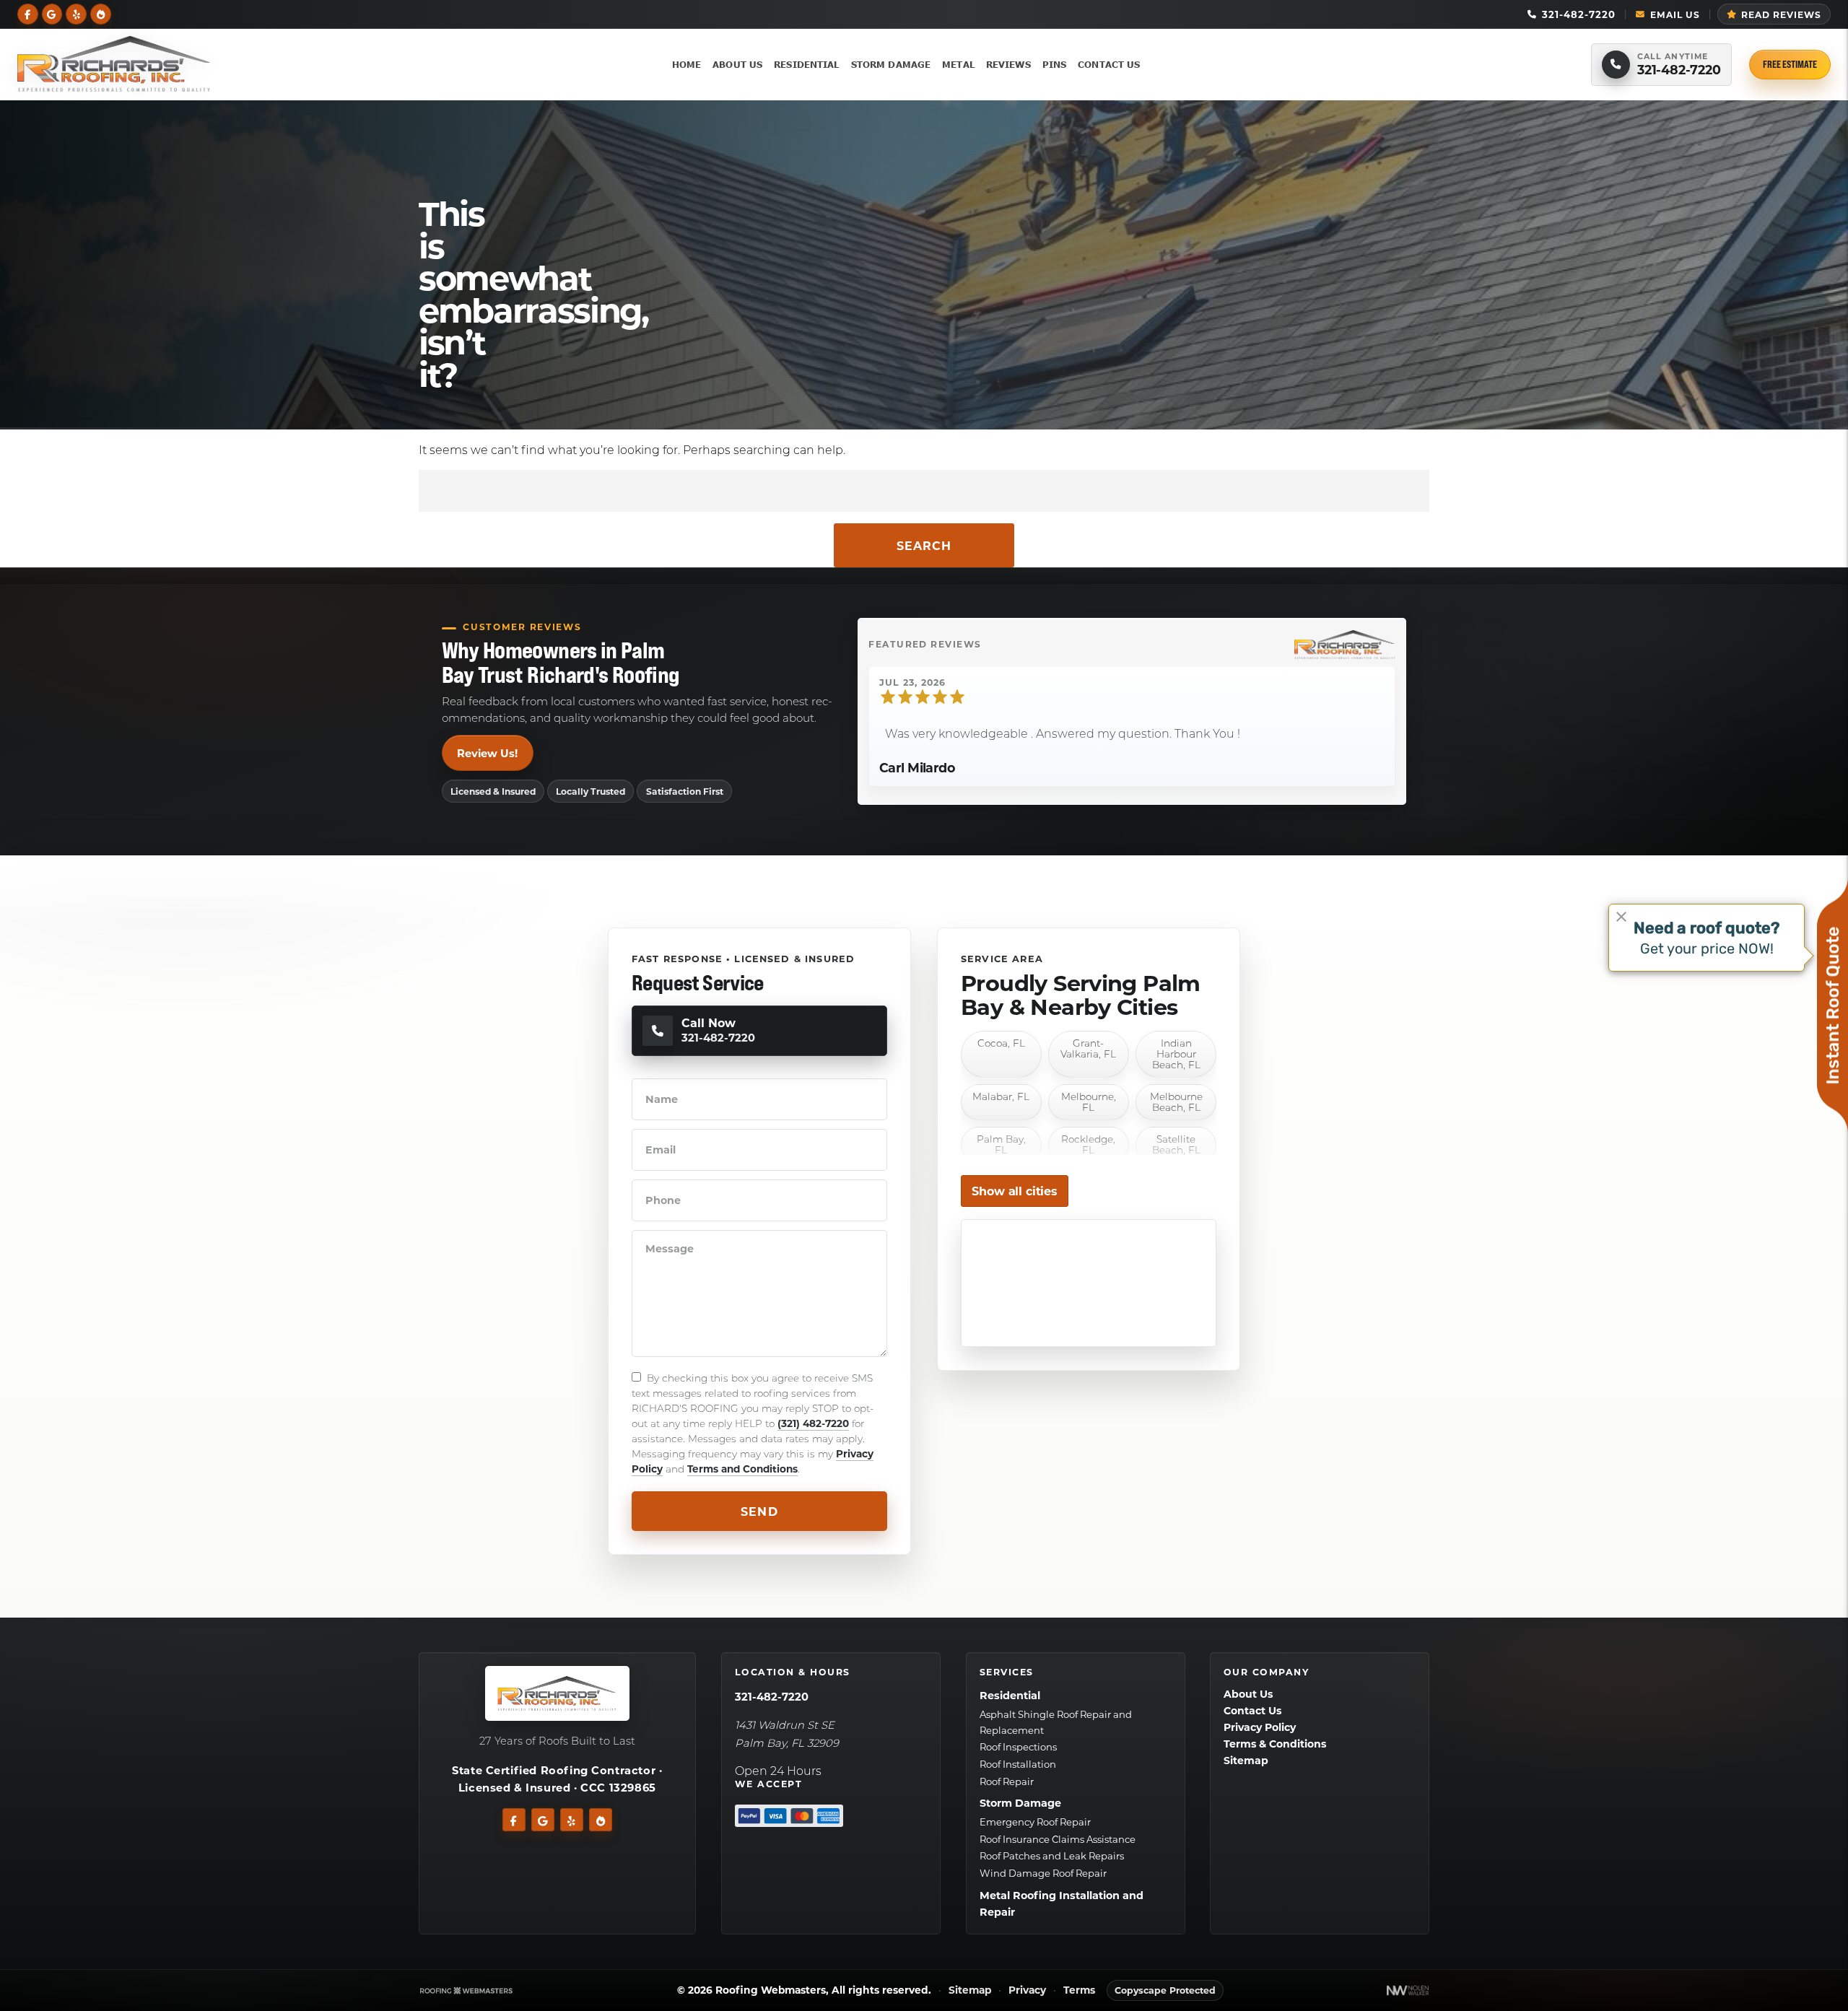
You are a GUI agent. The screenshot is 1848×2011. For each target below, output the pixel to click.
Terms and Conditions (742, 1469)
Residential (806, 64)
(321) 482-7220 (813, 1423)
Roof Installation (1017, 1764)
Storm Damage (891, 64)
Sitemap (1246, 1761)
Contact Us (1109, 64)
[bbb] (101, 13)
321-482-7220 (771, 1697)
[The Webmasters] (466, 1990)
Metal (958, 64)
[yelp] (76, 13)
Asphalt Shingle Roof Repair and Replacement (1055, 1722)
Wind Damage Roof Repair (1042, 1873)
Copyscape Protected (1165, 1990)
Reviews (1008, 64)
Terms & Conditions (1275, 1744)
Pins (1055, 64)
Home (687, 64)
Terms (1079, 1990)
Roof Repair (1006, 1781)
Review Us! (487, 753)
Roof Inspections (1017, 1747)
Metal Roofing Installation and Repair (1061, 1904)
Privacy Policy (1260, 1728)
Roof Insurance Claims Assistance (1057, 1839)
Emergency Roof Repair (1034, 1822)
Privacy (1027, 1990)
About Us (737, 64)
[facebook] (28, 13)
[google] (52, 13)
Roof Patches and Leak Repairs (1051, 1856)
